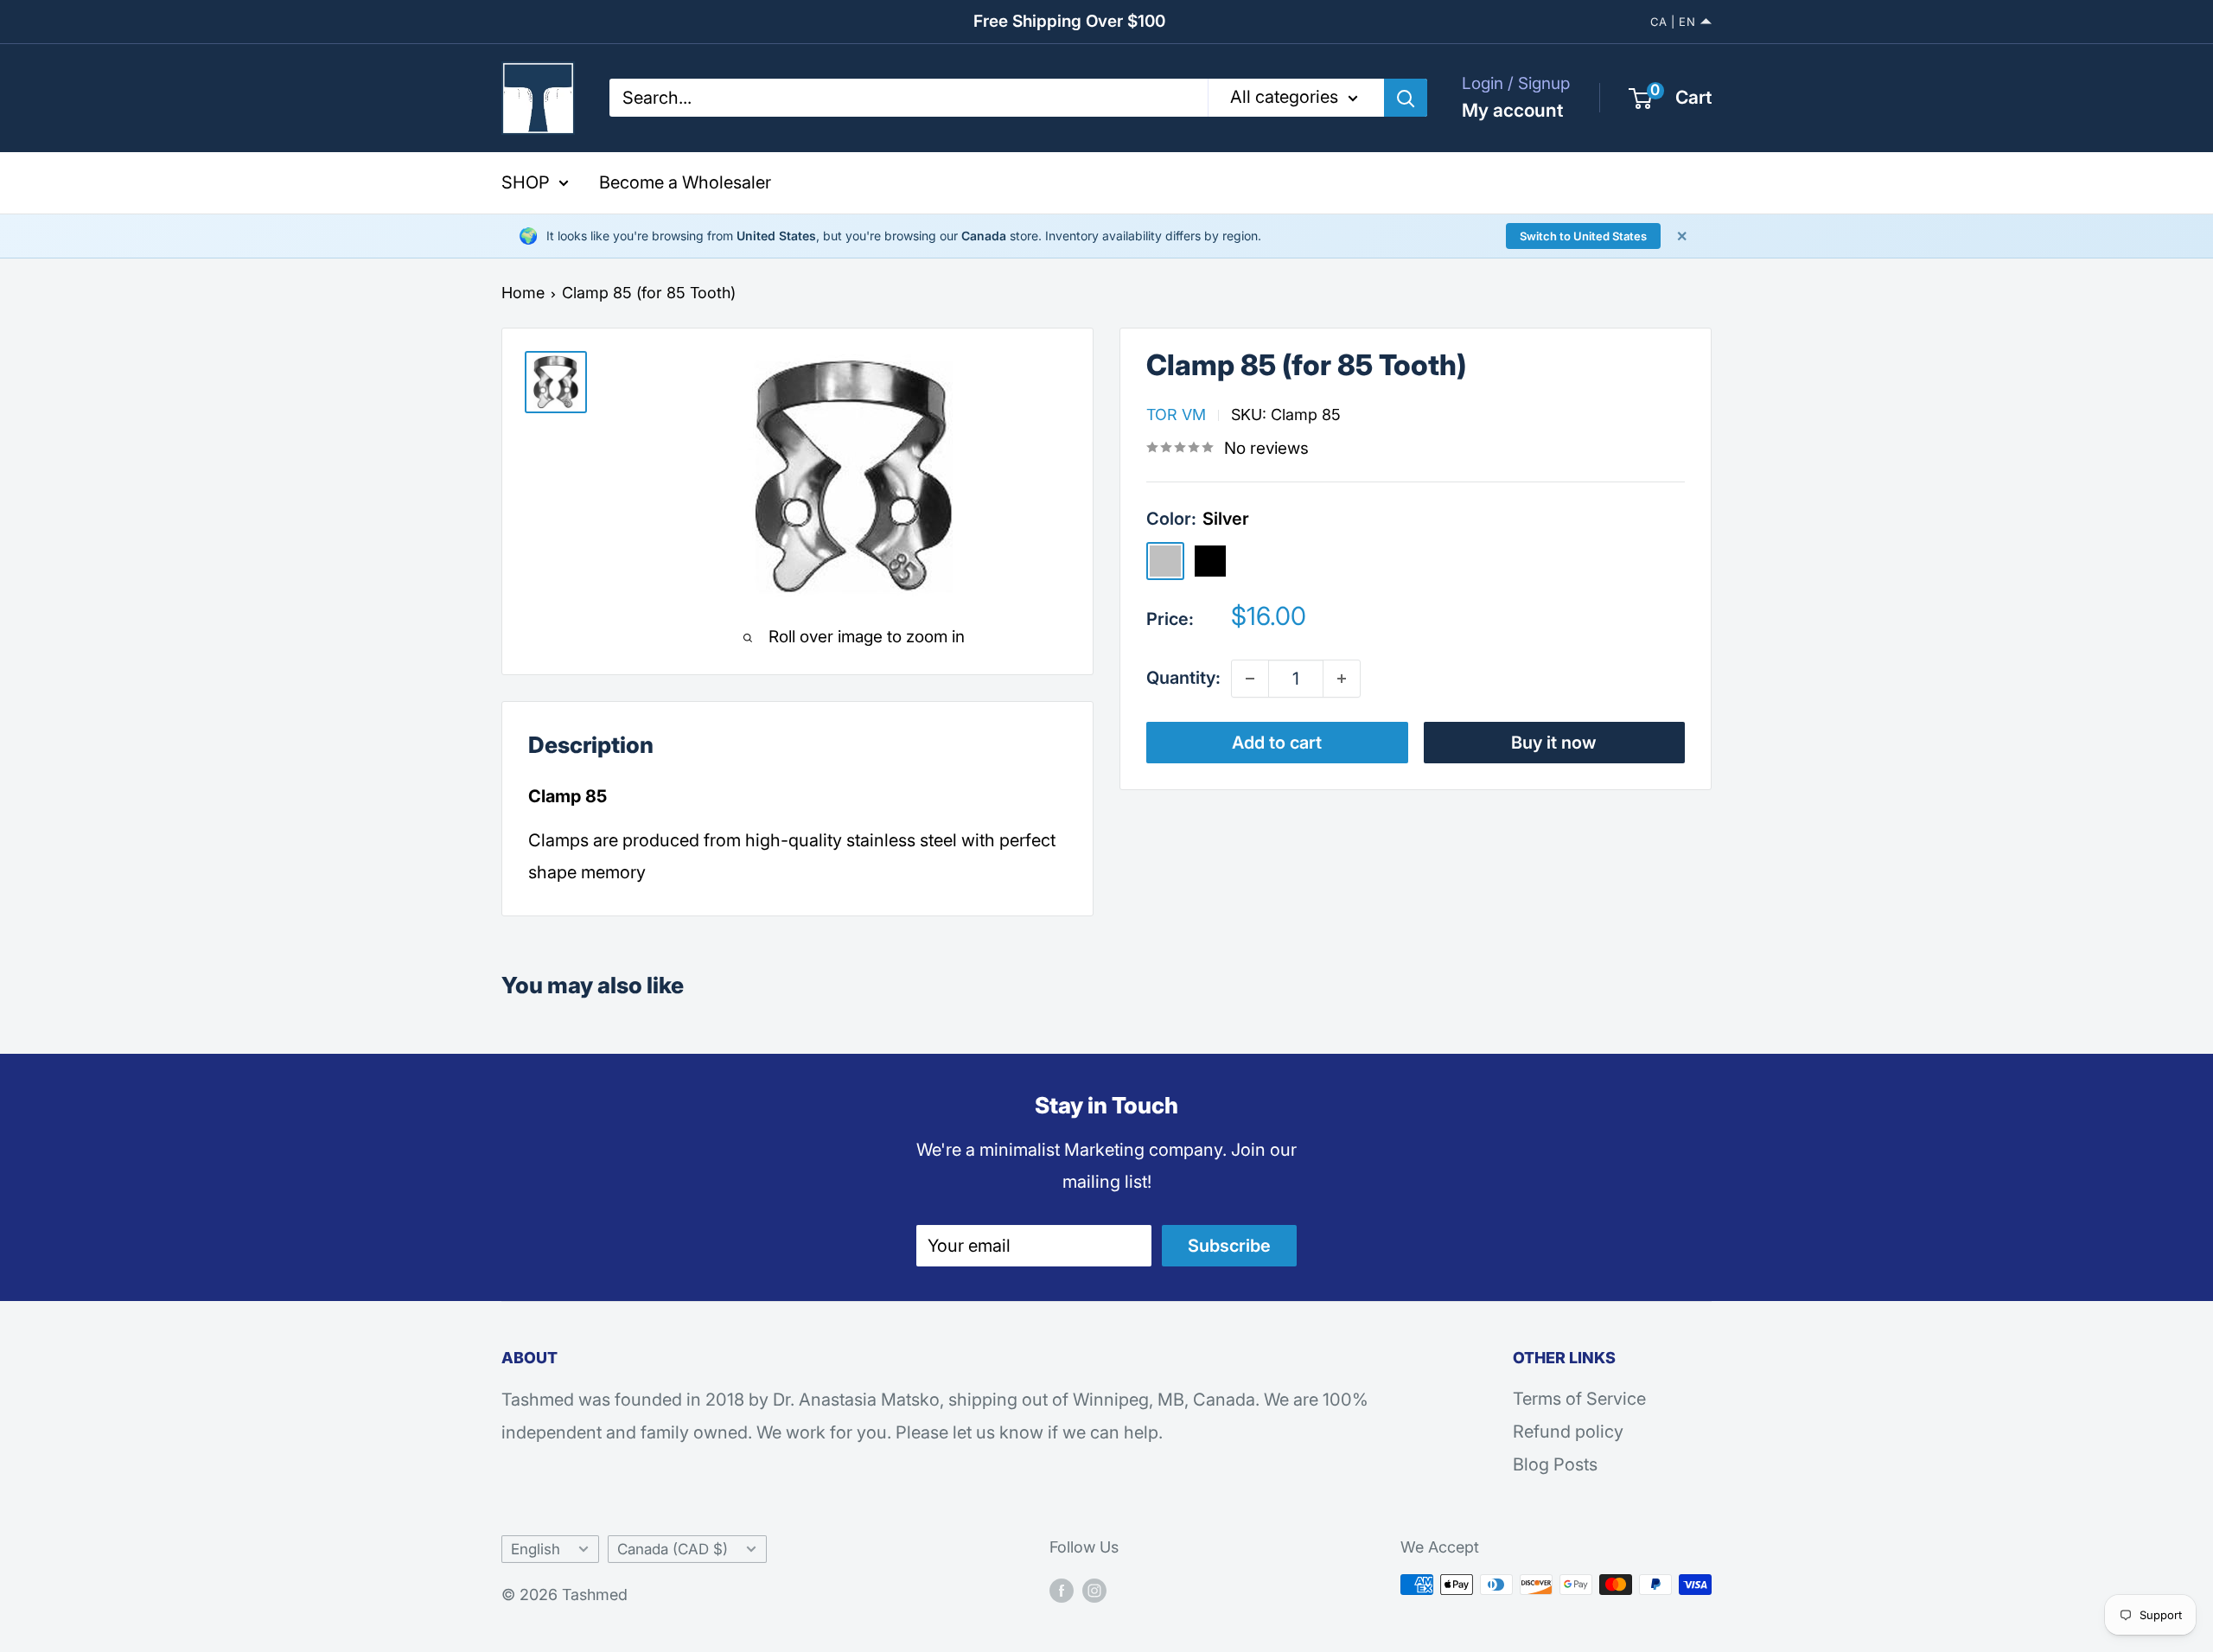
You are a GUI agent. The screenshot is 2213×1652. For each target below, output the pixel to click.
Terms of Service (1579, 1399)
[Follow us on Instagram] (1094, 1589)
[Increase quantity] (1342, 679)
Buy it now (1554, 743)
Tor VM (1176, 415)
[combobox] (909, 98)
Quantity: (1183, 678)
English (536, 1549)
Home (523, 293)
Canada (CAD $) (673, 1549)
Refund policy (1568, 1432)
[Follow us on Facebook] (1062, 1589)
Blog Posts (1555, 1464)
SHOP (526, 182)
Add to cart (1277, 743)
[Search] (1406, 98)
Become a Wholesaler (685, 182)
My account (1512, 110)
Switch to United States (1583, 236)
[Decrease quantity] (1250, 679)
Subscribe (1229, 1246)
